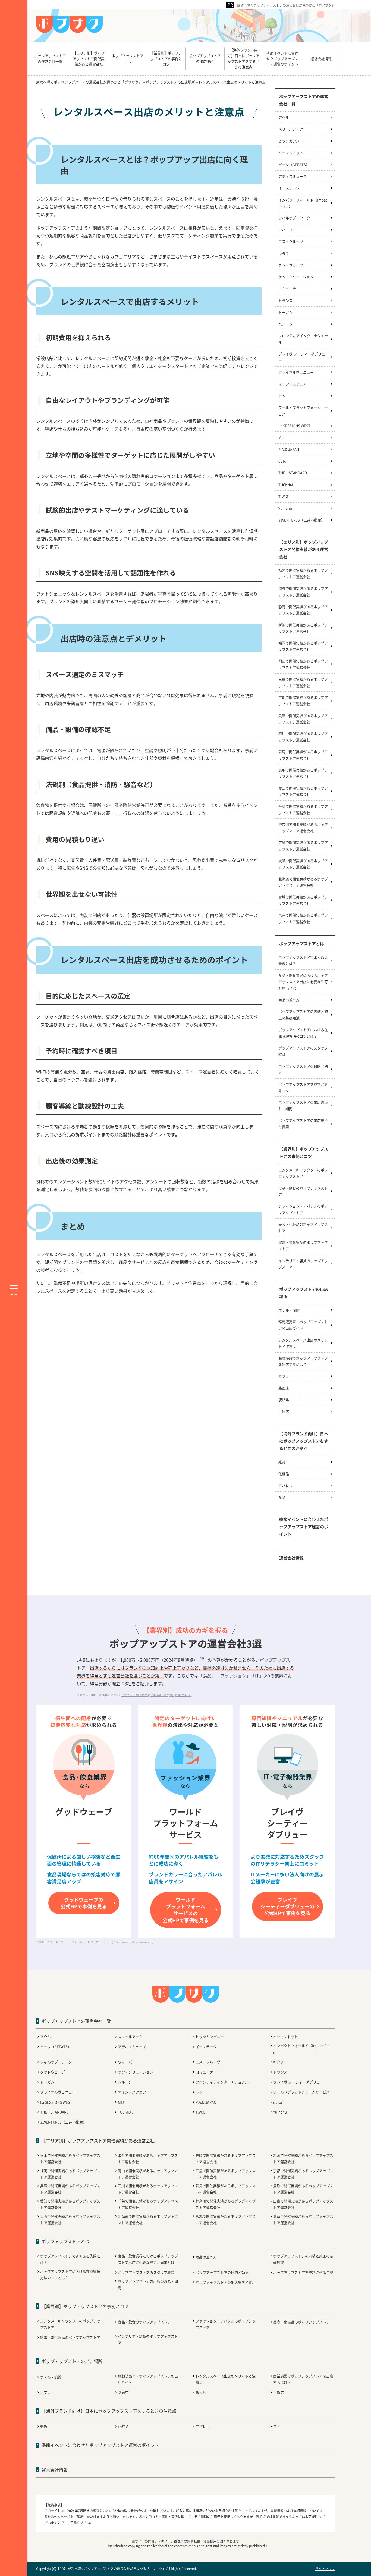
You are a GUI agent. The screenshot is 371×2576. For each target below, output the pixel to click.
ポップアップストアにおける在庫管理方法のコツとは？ (303, 1033)
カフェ (284, 1376)
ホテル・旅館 (289, 1310)
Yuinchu (285, 508)
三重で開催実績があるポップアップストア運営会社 (303, 682)
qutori (284, 461)
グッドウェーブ (291, 265)
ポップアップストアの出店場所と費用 (303, 1123)
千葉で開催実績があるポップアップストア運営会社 (303, 809)
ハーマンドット (291, 153)
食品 (282, 1497)
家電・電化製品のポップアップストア (303, 1245)
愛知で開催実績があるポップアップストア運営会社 (303, 791)
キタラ (284, 253)
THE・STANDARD (293, 473)
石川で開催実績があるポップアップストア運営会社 (303, 737)
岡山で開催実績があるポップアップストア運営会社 (303, 664)
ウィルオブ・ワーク (294, 218)
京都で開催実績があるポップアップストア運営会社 (303, 700)
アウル (284, 117)
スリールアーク (291, 129)
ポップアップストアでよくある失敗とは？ (303, 960)
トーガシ (285, 312)
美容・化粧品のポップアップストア (303, 1227)
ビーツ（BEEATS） (294, 165)
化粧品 (284, 1474)
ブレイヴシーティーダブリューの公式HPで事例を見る (287, 1906)
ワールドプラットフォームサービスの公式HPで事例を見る (185, 1910)
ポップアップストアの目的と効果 (303, 1069)
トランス (285, 300)
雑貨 (282, 1462)
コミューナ (287, 289)
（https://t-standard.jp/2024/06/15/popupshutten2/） (156, 1695)
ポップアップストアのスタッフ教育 (303, 1051)
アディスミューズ (293, 176)
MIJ (281, 437)
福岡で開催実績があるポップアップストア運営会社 (303, 646)
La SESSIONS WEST (294, 426)
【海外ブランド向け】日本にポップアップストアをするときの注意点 (304, 1441)
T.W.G (283, 496)
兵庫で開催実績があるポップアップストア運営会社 (303, 719)
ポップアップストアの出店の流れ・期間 (303, 1105)
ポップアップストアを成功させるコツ (303, 1087)
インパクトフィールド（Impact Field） (303, 203)
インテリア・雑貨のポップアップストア (303, 1264)
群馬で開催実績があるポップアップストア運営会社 (303, 755)
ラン (282, 396)
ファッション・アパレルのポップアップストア (303, 1209)
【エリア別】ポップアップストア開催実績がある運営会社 (304, 549)
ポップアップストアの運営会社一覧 (304, 100)
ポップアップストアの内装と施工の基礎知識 (303, 1015)
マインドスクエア (293, 384)
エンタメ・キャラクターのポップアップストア (303, 1173)
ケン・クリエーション (296, 277)
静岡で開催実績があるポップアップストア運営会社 (303, 610)
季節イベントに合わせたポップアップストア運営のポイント (304, 1527)
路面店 (284, 1388)
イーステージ (289, 188)
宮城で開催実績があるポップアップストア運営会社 (303, 900)
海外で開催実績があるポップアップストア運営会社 (303, 591)
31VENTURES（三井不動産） (301, 520)
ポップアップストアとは (302, 943)
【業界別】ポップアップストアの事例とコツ (304, 1153)
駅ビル (284, 1400)
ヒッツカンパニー (293, 141)
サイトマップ (325, 2569)
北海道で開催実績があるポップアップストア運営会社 (303, 882)
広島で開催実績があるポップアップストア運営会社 (303, 846)
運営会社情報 (291, 1558)
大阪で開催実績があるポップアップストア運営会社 (303, 864)
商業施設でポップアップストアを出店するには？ (303, 1361)
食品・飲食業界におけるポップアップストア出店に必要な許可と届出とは (303, 982)
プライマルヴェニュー (296, 372)
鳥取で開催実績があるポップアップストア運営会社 (303, 773)
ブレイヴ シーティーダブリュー (302, 357)
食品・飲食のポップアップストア (303, 1191)
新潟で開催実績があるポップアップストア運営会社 (303, 628)
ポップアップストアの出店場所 (304, 1293)
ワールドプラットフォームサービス (303, 411)
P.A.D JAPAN (289, 449)
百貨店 (284, 1411)
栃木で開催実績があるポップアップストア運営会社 (303, 573)
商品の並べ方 (289, 1000)
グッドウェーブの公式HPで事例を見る (84, 1903)
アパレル (285, 1486)
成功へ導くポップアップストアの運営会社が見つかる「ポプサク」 (286, 5)
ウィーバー (287, 230)
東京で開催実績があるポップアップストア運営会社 (303, 918)
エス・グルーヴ (291, 241)
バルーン (285, 324)
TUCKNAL (286, 485)
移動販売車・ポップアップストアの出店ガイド (303, 1325)
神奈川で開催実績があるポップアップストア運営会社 (303, 827)
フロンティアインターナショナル (303, 339)
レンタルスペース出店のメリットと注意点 (303, 1343)
